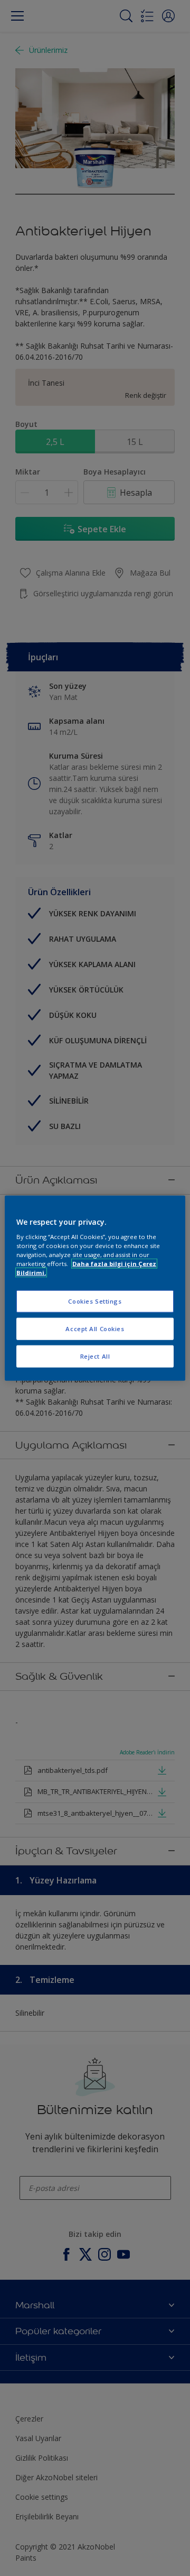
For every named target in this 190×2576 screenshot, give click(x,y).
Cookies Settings (95, 1301)
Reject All (95, 1356)
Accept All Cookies (95, 1329)
